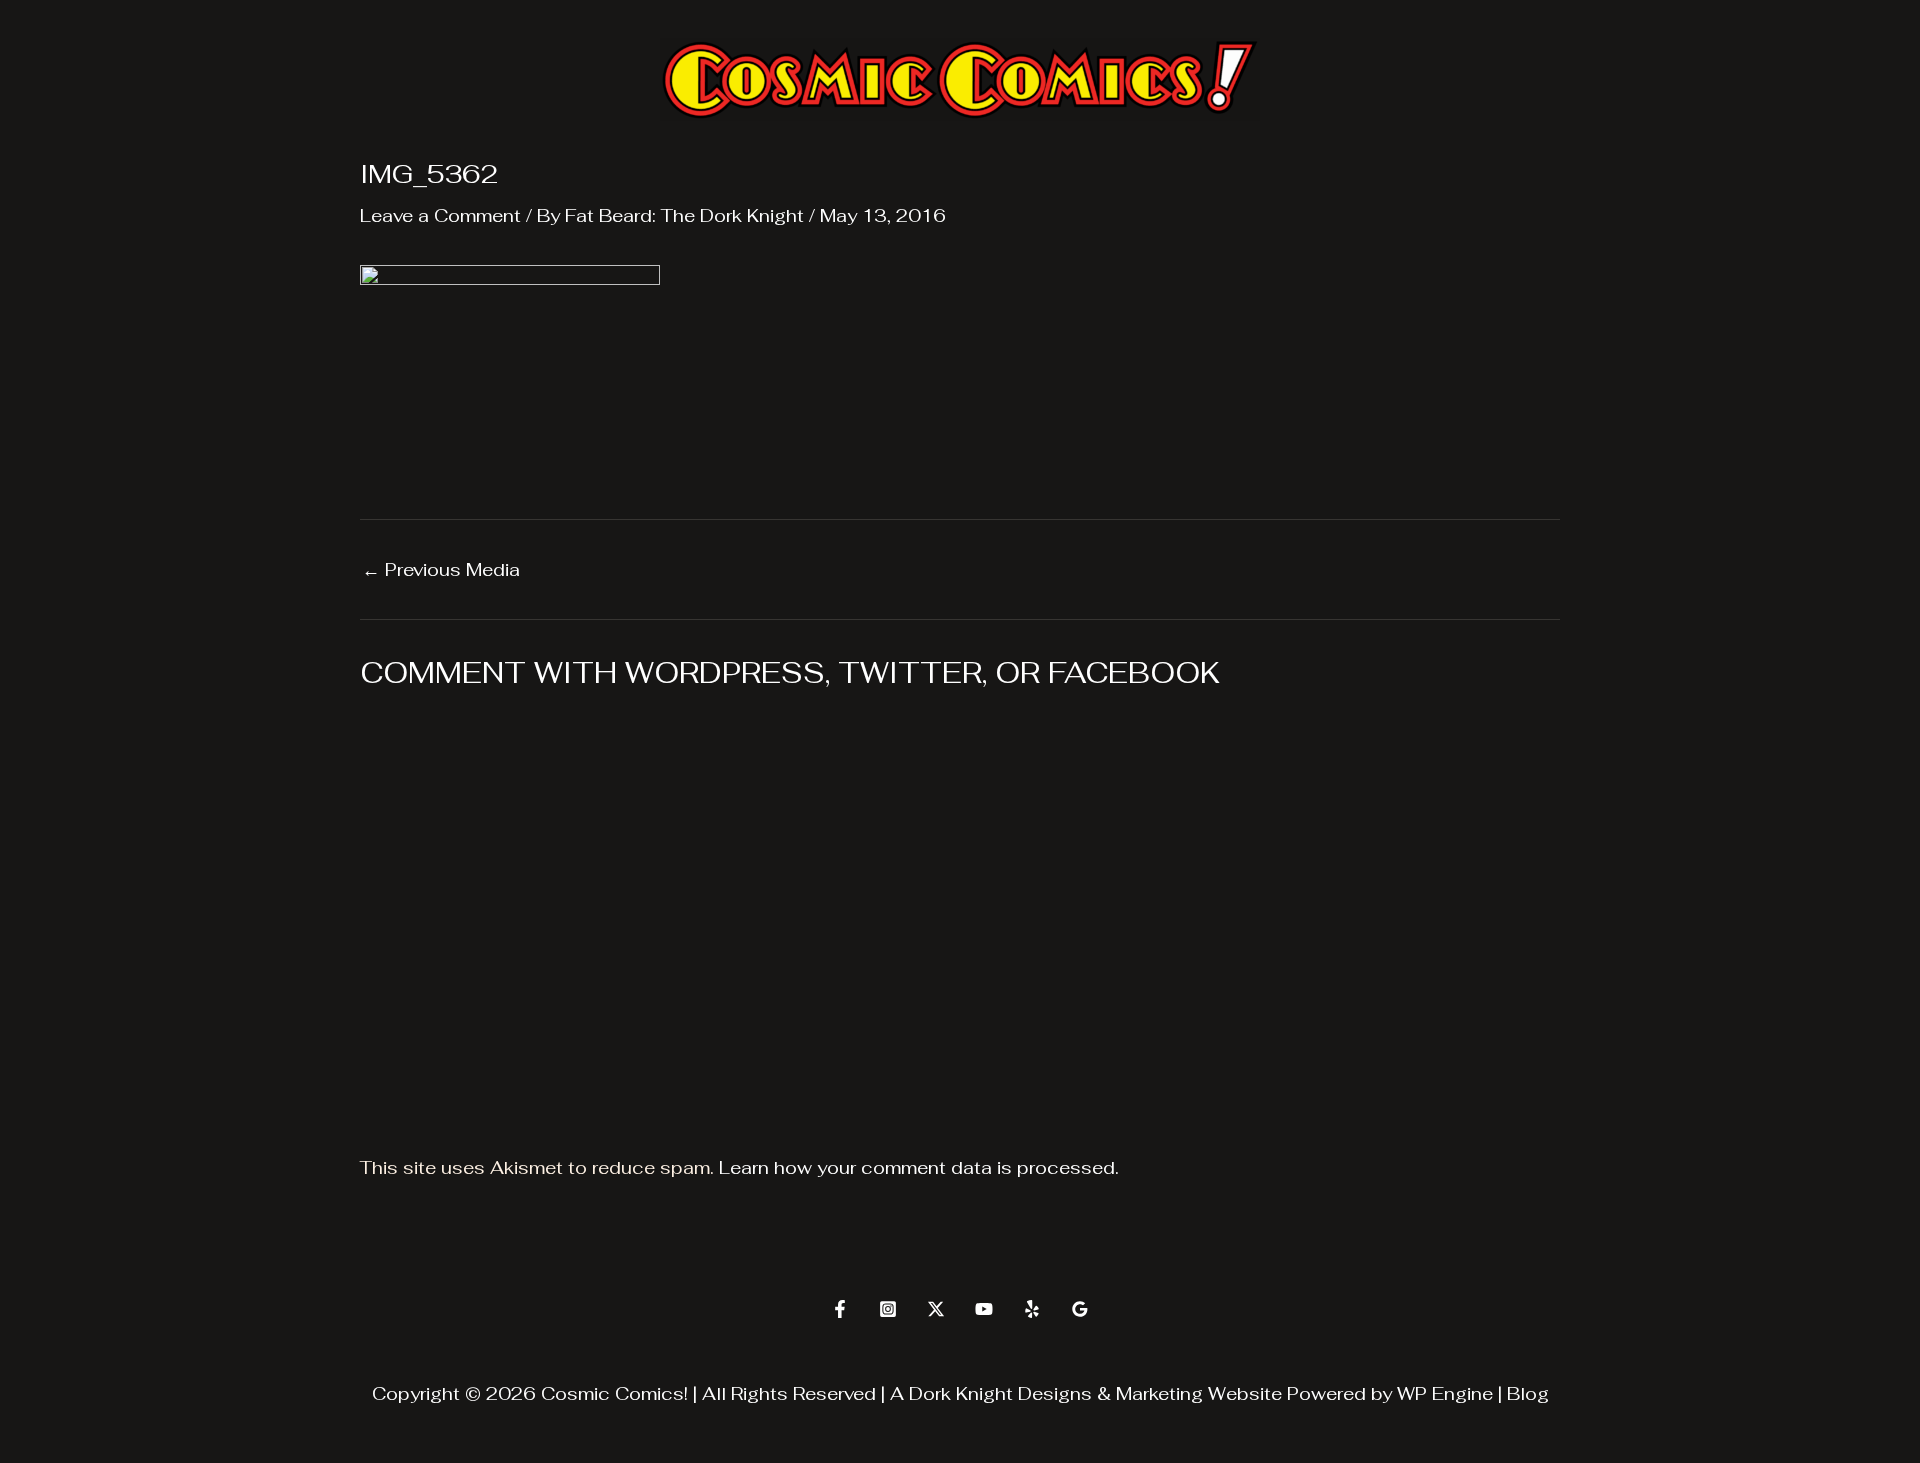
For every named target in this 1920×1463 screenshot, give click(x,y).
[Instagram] (888, 1309)
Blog (1528, 1393)
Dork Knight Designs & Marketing (1056, 1393)
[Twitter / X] (936, 1309)
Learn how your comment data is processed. (919, 1167)
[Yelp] (1032, 1309)
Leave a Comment (440, 215)
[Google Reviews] (1080, 1309)
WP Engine (1445, 1393)
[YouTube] (984, 1309)
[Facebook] (840, 1309)
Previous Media (441, 570)
